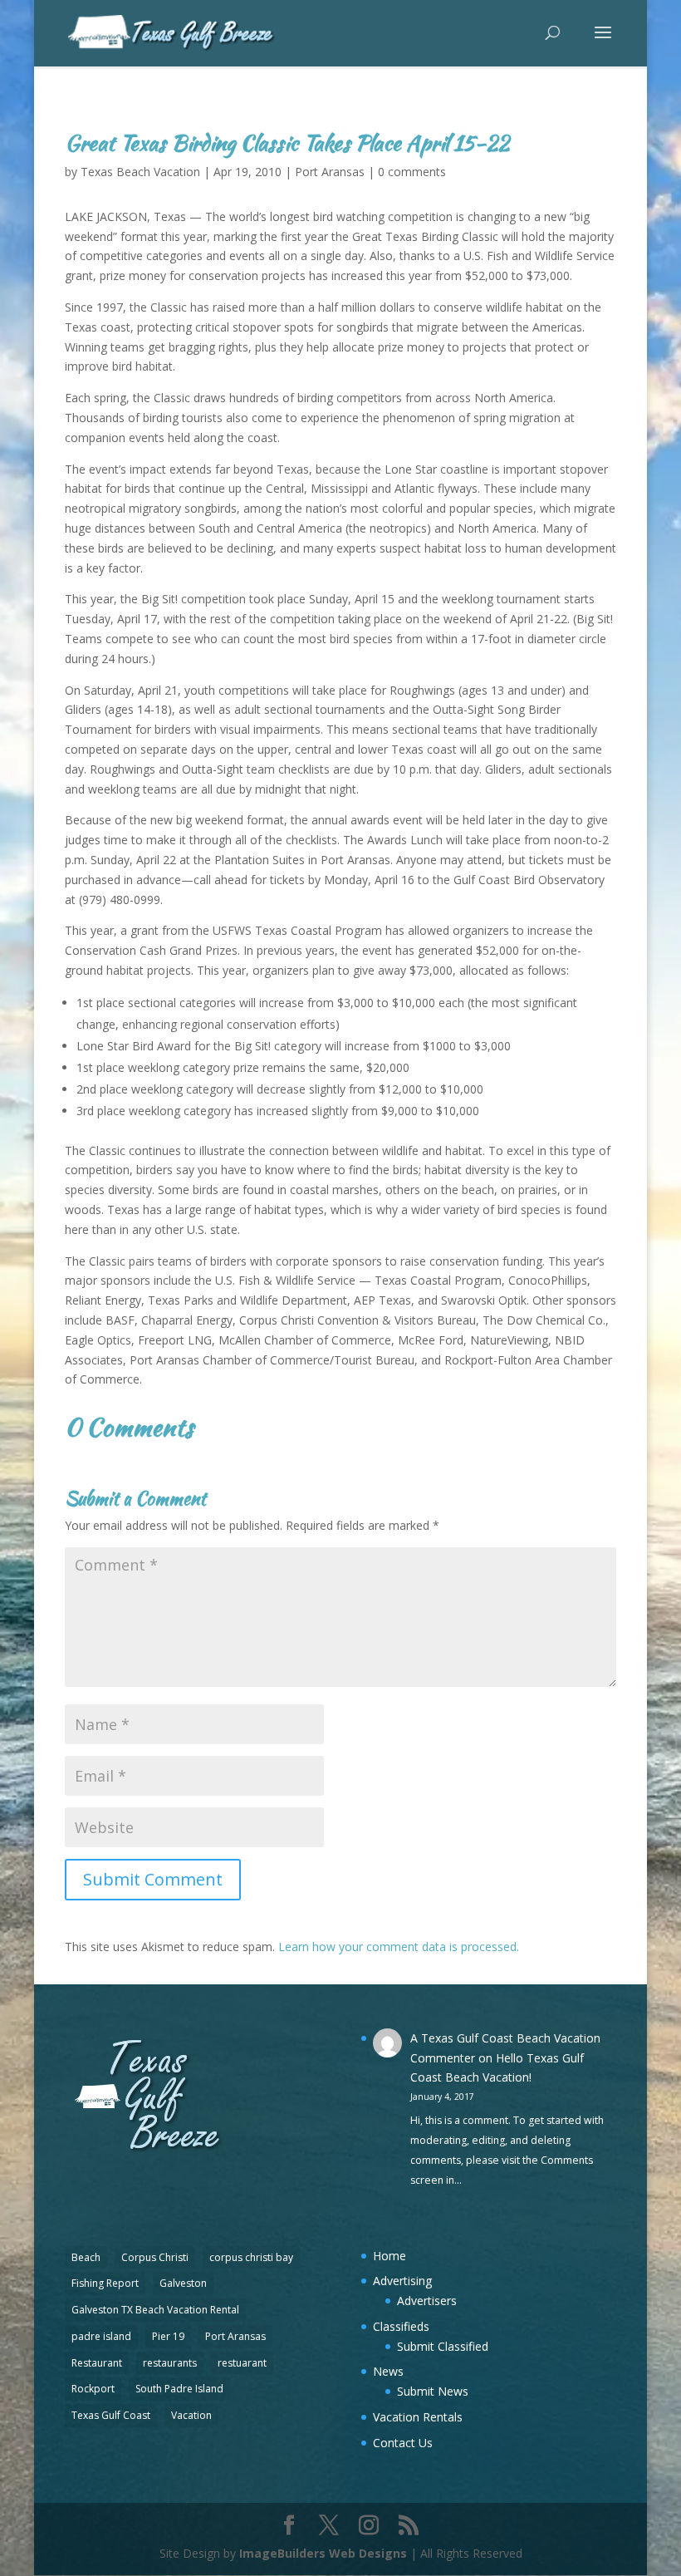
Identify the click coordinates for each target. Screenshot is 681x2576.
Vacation (191, 2415)
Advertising (402, 2281)
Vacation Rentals (418, 2417)
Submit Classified (443, 2346)
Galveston (183, 2283)
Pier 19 (168, 2336)
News (388, 2371)
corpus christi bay (251, 2257)
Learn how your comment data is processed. (399, 1947)
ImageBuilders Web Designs (323, 2553)
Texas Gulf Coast (111, 2415)
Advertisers (427, 2301)
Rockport (93, 2389)
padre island (101, 2336)
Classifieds (401, 2326)
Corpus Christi (155, 2257)
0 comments (412, 172)
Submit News (433, 2391)
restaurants (170, 2363)
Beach (86, 2257)
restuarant (242, 2363)
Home (389, 2256)
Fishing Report (105, 2283)
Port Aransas (330, 172)
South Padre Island (179, 2389)
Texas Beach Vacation (140, 172)
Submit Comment (153, 1879)
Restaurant (97, 2363)
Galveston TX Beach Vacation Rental (155, 2310)
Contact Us (403, 2443)
